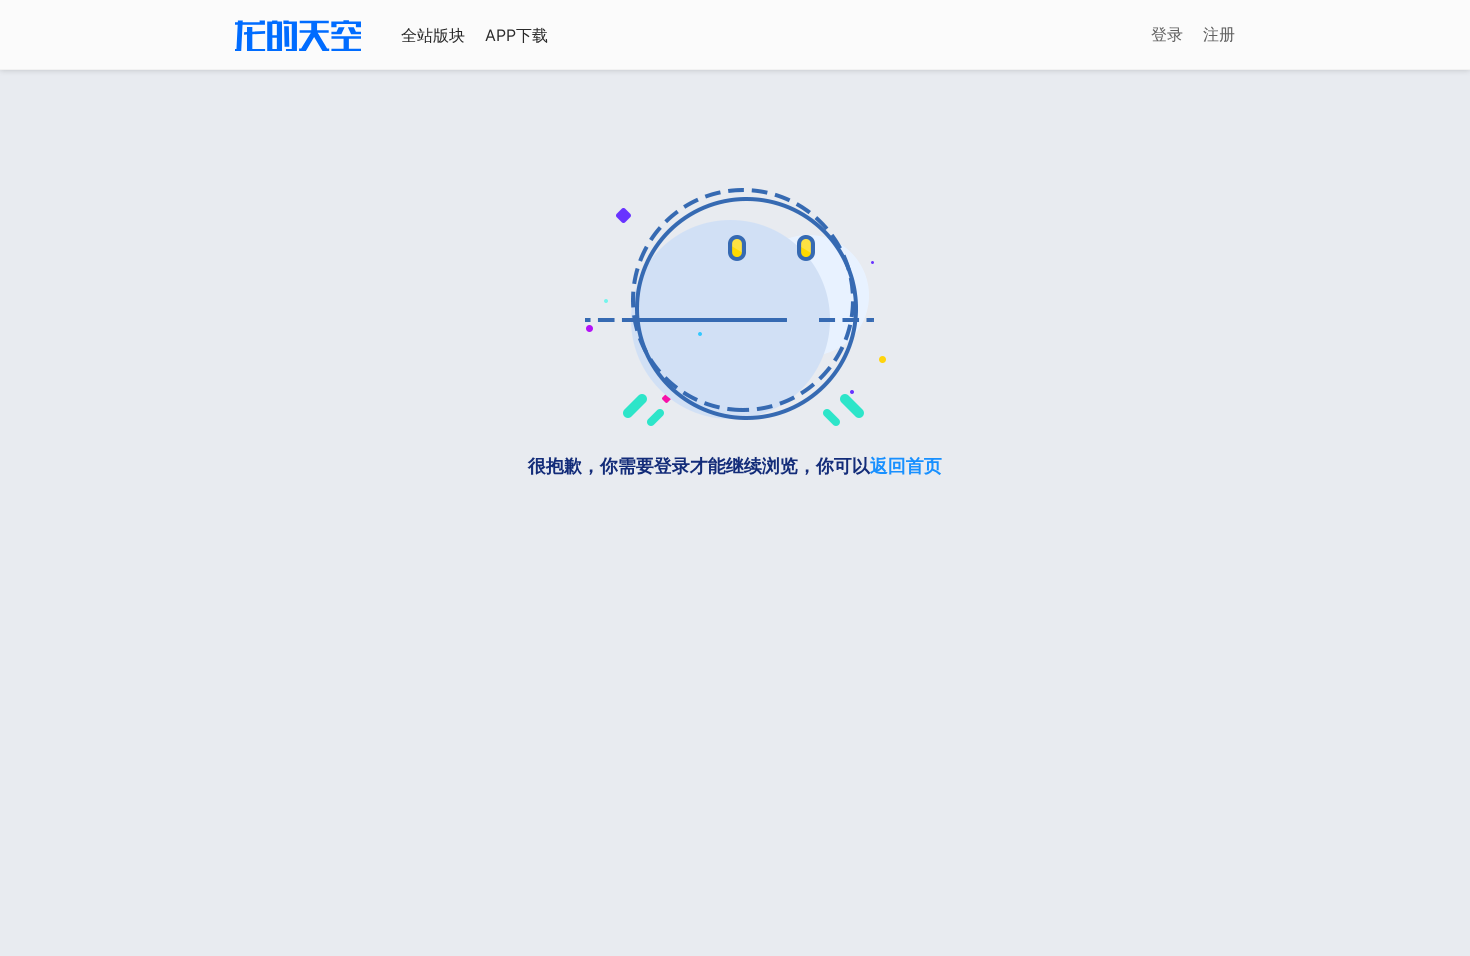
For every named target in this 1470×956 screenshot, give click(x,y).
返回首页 (906, 466)
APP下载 (516, 35)
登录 (1167, 34)
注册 (1219, 34)
